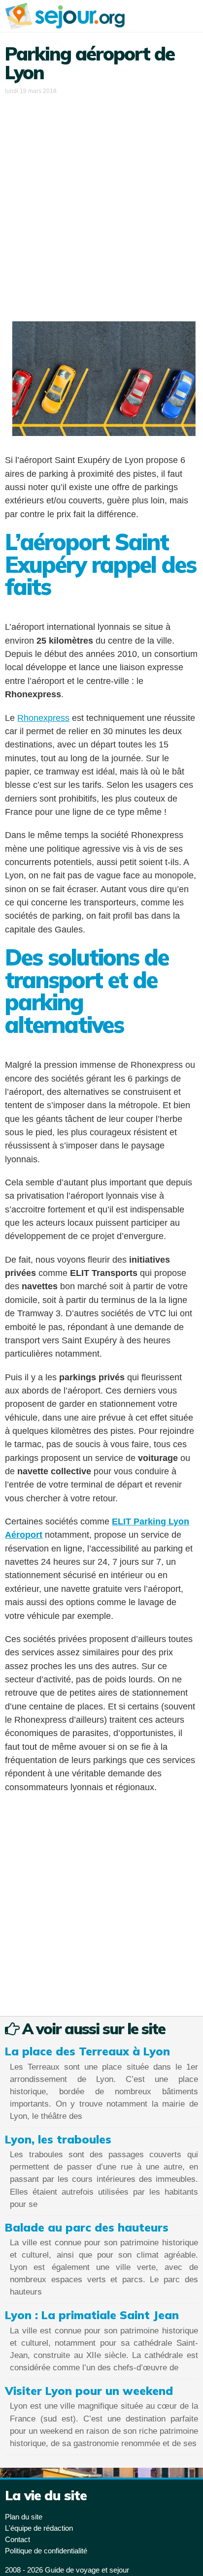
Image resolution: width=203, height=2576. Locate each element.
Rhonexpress (43, 718)
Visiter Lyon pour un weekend (89, 2391)
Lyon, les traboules (58, 2139)
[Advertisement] (101, 203)
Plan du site (24, 2517)
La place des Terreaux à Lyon (87, 2051)
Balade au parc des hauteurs (87, 2227)
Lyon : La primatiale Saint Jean (92, 2315)
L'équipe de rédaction (39, 2528)
